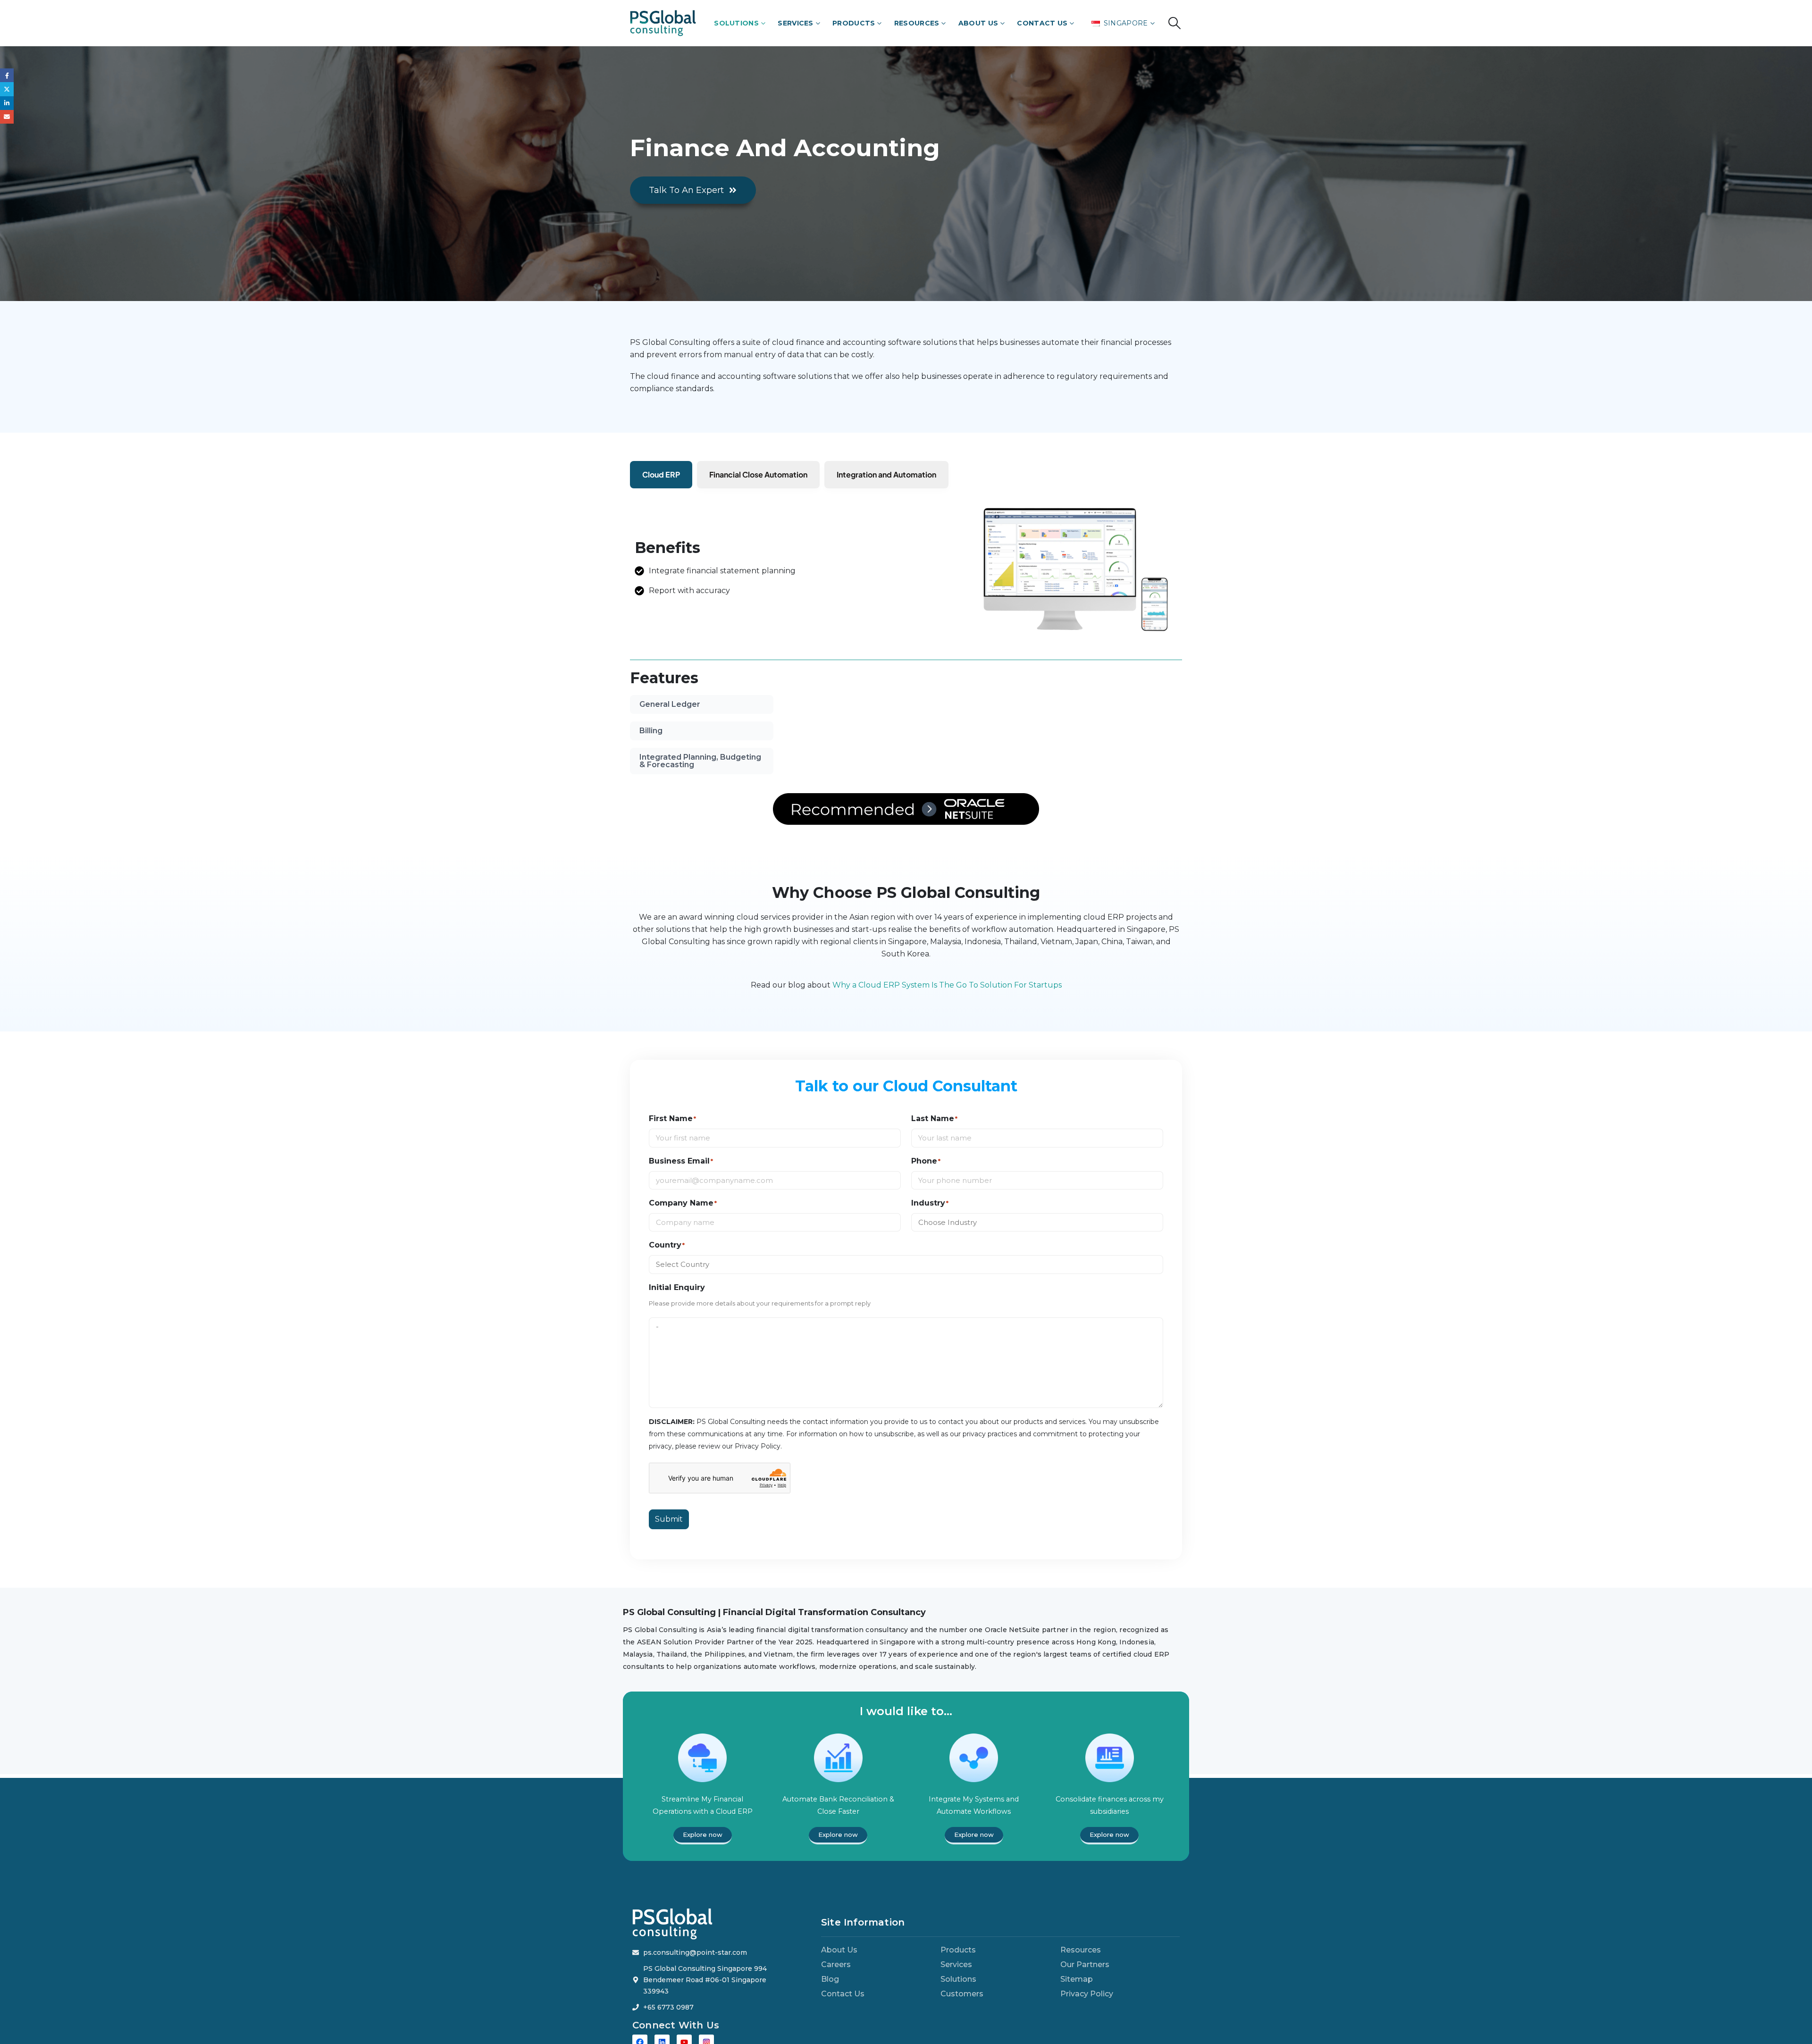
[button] (1175, 23)
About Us (978, 23)
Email (7, 117)
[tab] (661, 475)
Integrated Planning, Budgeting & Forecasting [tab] (700, 761)
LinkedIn (7, 103)
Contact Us (1042, 23)
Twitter (7, 89)
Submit (669, 1530)
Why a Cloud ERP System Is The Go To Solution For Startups (947, 996)
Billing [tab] (651, 731)
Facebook (7, 75)
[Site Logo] (663, 23)
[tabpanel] (983, 740)
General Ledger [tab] (670, 704)
